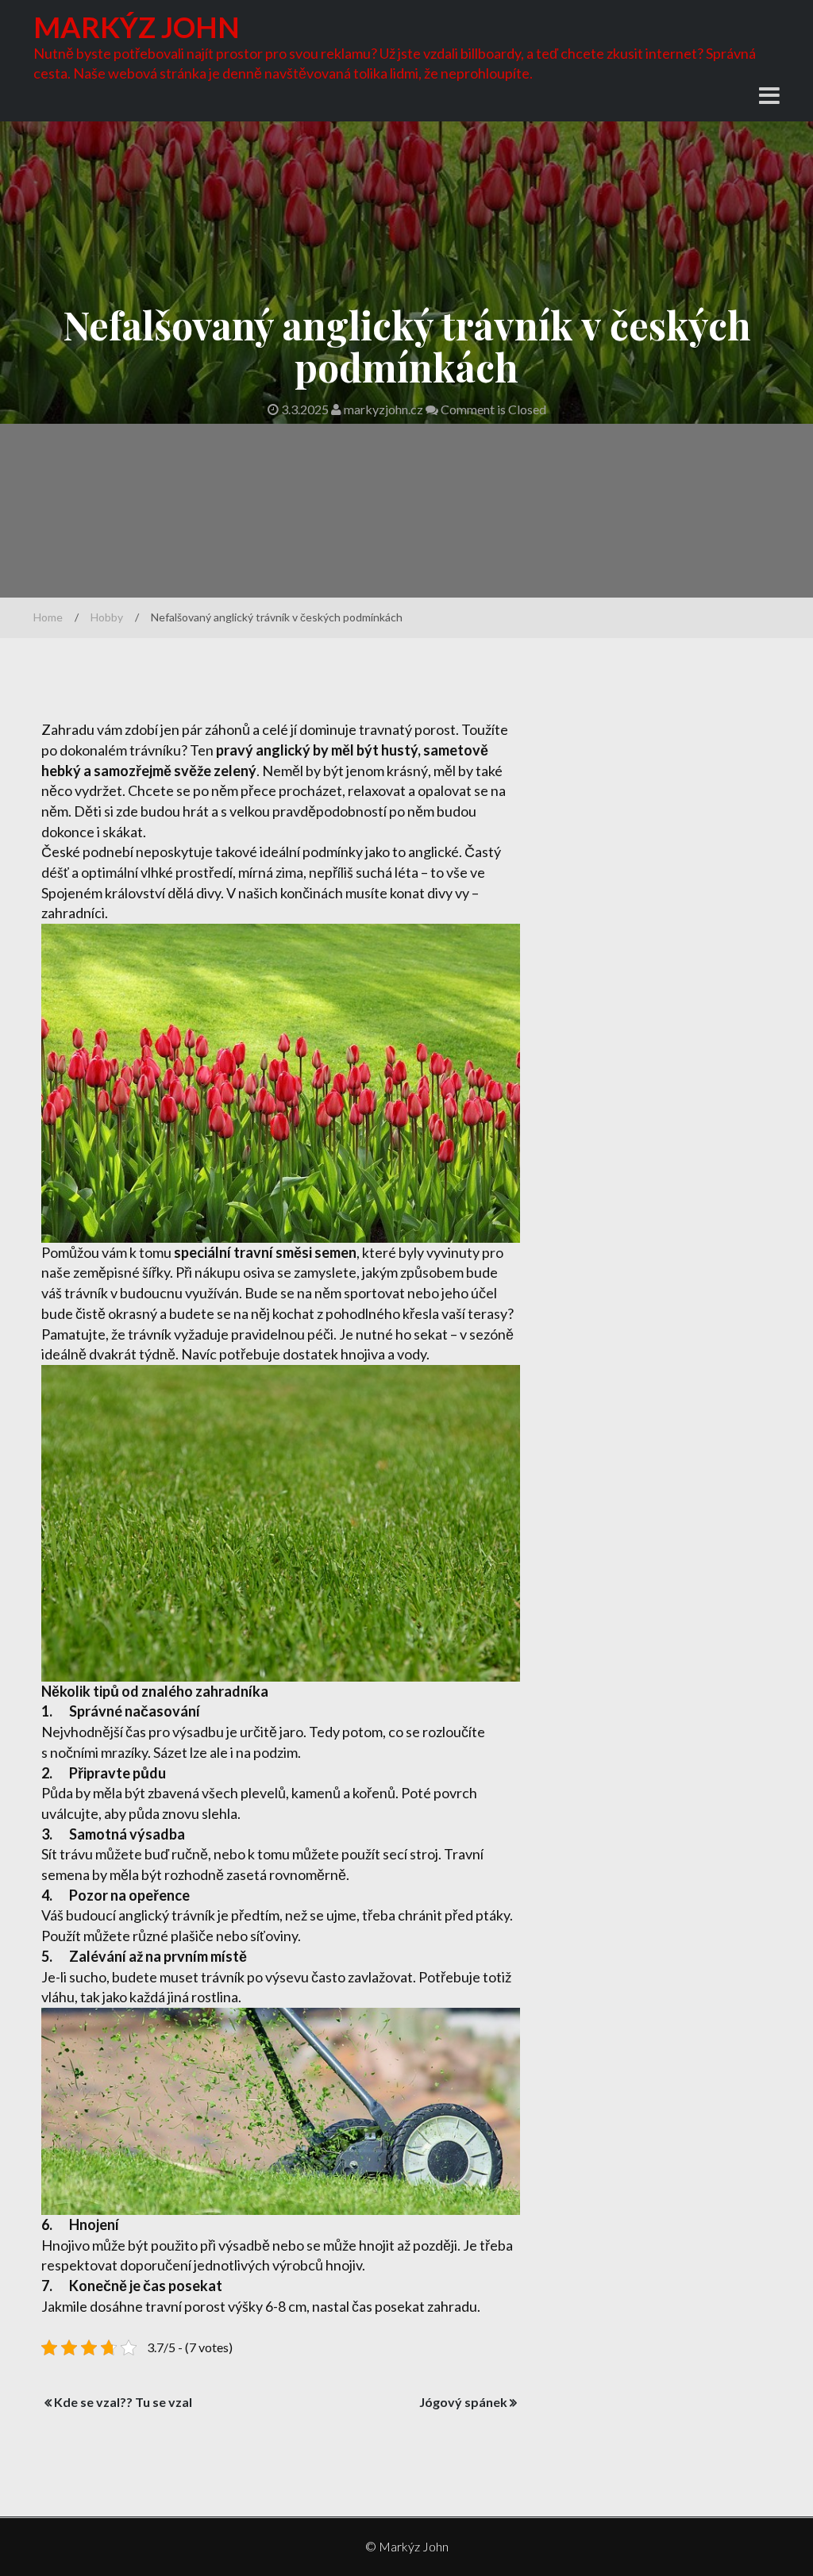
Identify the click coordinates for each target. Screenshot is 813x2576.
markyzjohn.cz (383, 409)
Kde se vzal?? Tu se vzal (123, 2402)
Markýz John (137, 27)
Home (48, 617)
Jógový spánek (463, 2402)
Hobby (107, 617)
